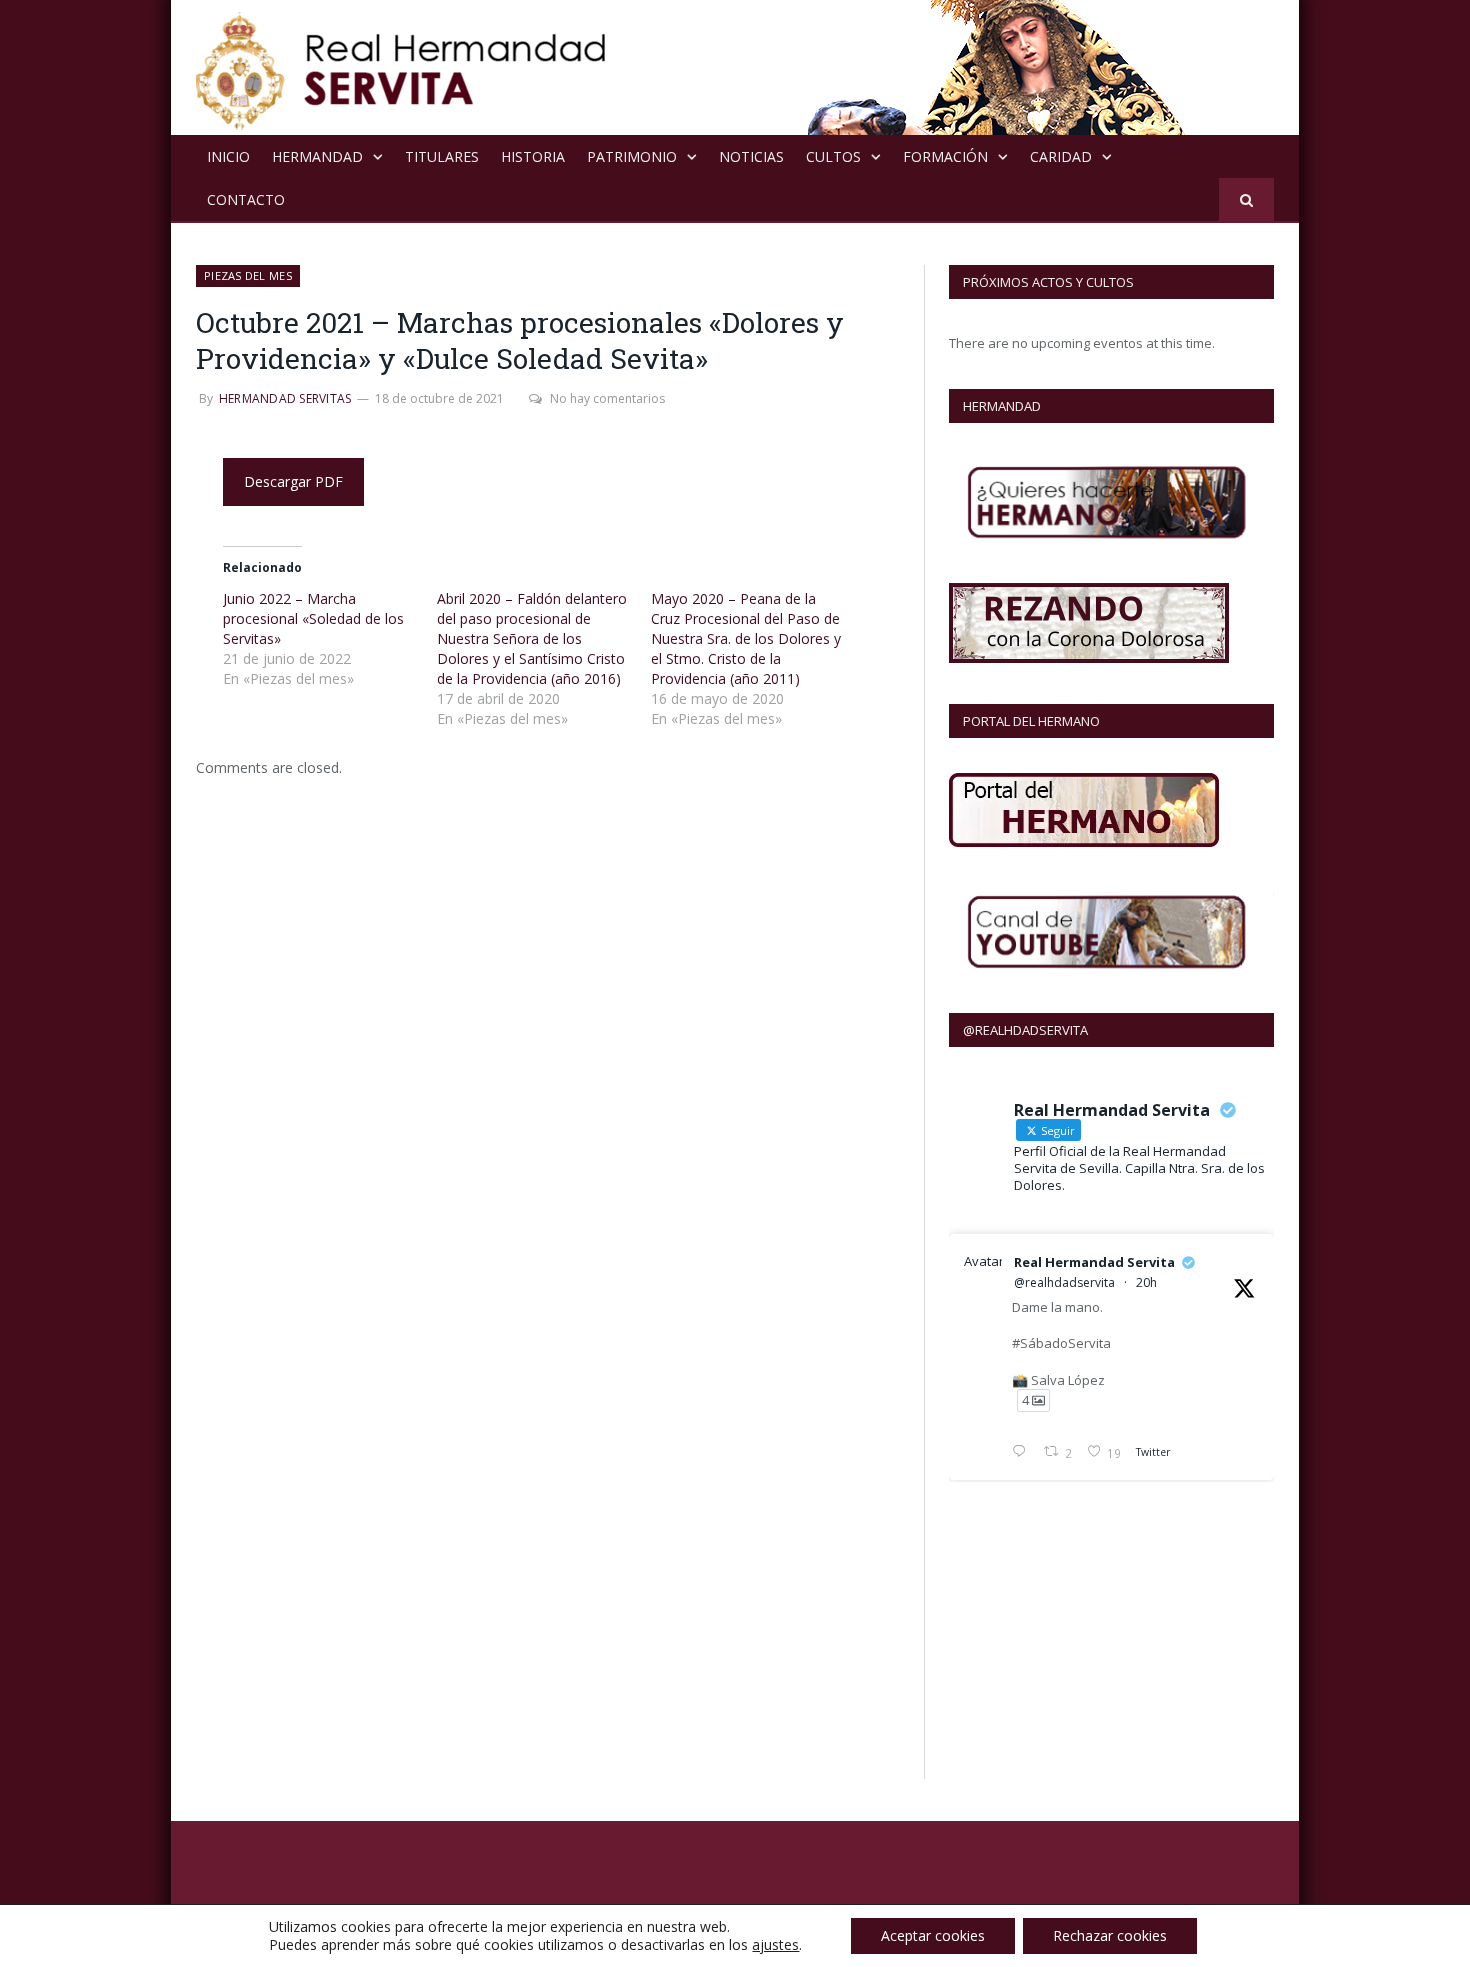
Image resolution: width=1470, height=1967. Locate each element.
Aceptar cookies (933, 1935)
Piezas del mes (248, 275)
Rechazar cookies (1110, 1935)
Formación (945, 156)
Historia (533, 156)
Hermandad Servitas (285, 398)
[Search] (1246, 199)
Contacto (246, 199)
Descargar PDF (293, 481)
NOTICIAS (751, 156)
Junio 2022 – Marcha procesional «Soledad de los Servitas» (313, 618)
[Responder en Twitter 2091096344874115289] (1023, 1453)
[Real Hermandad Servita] (401, 67)
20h (1146, 1282)
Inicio (228, 156)
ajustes (775, 1945)
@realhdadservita (1064, 1282)
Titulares (442, 156)
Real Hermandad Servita (1094, 1262)
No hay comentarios (607, 398)
